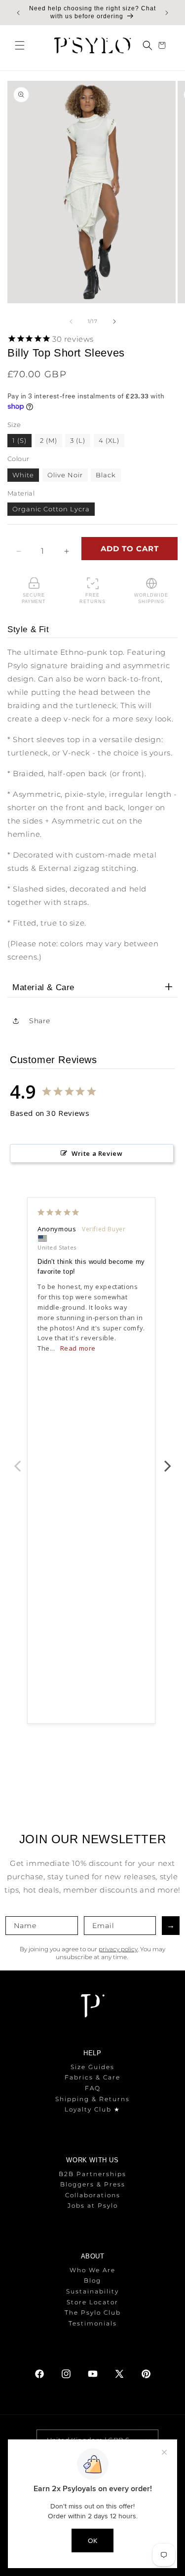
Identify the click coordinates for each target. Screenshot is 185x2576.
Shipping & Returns (92, 2099)
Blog (92, 2280)
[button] (20, 45)
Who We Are (92, 2270)
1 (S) (19, 440)
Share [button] (40, 1021)
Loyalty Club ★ (92, 2109)
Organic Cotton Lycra (51, 509)
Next (168, 1461)
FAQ (93, 2088)
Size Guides (92, 2067)
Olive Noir (65, 475)
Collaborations (93, 2195)
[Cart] (163, 45)
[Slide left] (71, 322)
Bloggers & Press (93, 2184)
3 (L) (78, 440)
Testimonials (93, 2323)
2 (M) (49, 440)
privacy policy (118, 1949)
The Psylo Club (93, 2312)
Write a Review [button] (97, 1153)
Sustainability (92, 2291)
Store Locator (92, 2302)
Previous (17, 1461)
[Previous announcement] (18, 13)
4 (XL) (109, 440)
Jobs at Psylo (93, 2205)
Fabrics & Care (92, 2077)
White (23, 475)
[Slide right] (114, 322)
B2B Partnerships (92, 2174)
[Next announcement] (167, 13)
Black (106, 475)
